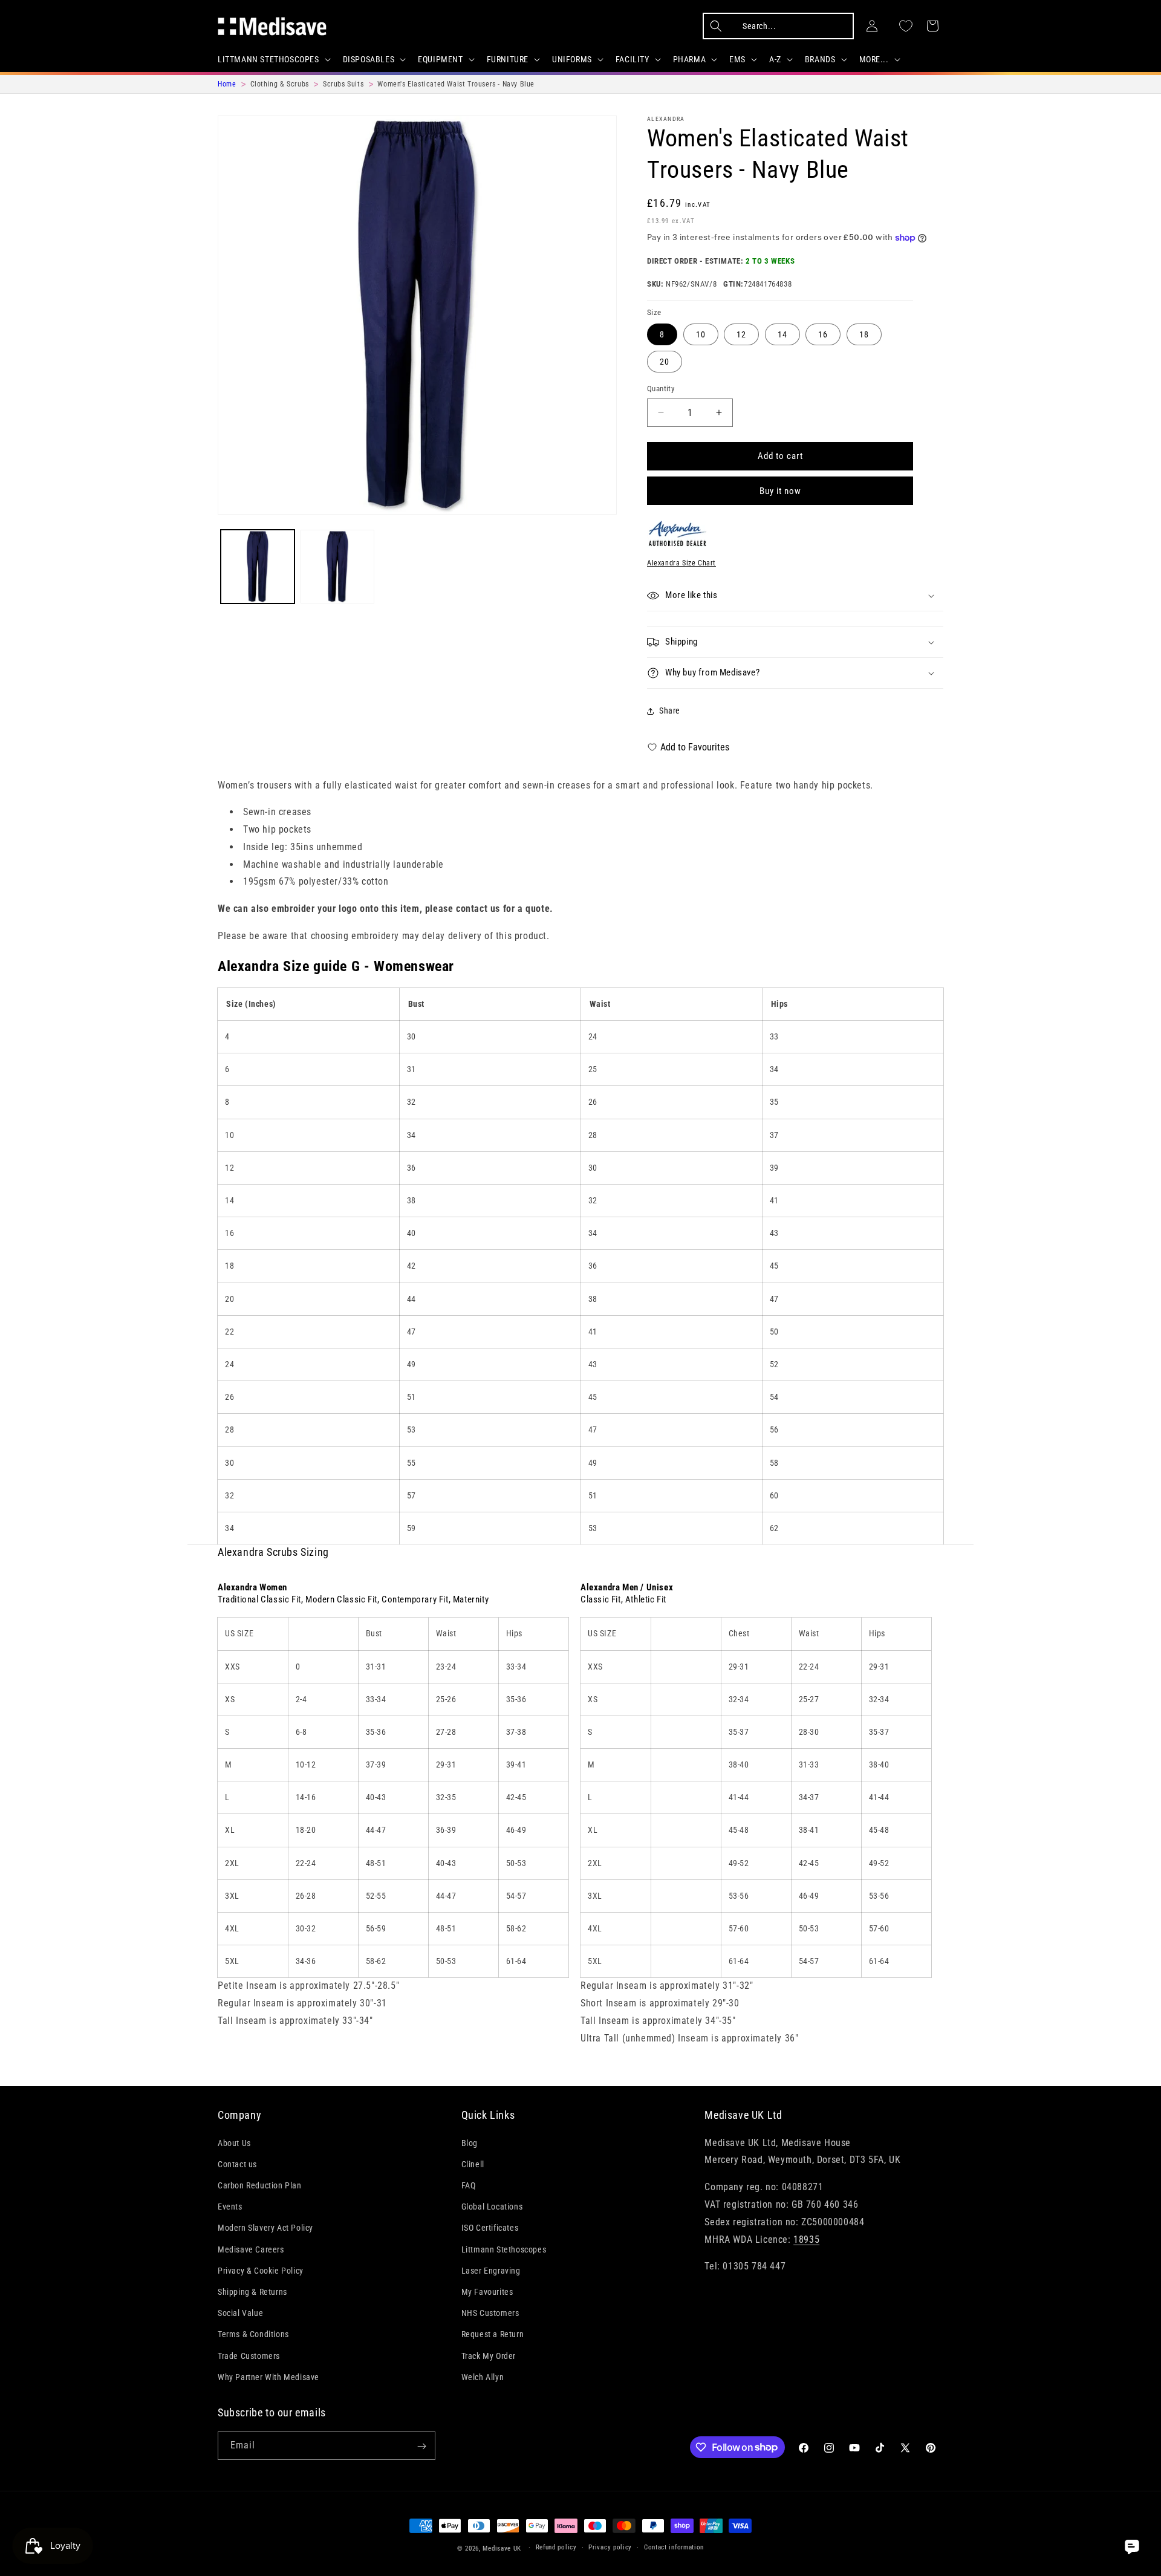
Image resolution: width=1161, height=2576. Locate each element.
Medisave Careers (251, 2249)
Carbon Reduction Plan (260, 2185)
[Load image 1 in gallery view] (258, 567)
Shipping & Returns (252, 2291)
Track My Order (489, 2355)
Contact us (237, 2164)
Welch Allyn (483, 2376)
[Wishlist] (906, 26)
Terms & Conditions (253, 2334)
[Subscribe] (421, 2446)
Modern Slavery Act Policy (265, 2228)
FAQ (469, 2185)
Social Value (240, 2312)
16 (823, 334)
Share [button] (670, 711)
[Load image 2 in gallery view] (337, 567)
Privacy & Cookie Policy (261, 2270)
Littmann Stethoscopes (504, 2249)
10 (701, 334)
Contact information (674, 2547)
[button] (273, 59)
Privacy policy (610, 2547)
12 (741, 334)
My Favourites (487, 2291)
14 (782, 334)
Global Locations (492, 2207)
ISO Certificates (490, 2228)
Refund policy (556, 2547)
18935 (806, 2239)
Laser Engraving (491, 2270)
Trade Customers (249, 2355)
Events (230, 2207)
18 (864, 334)
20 (665, 362)
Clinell (473, 2164)
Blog (470, 2142)
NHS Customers (490, 2312)
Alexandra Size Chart (681, 563)
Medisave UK (502, 2548)
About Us (234, 2142)
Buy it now (780, 491)
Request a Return (493, 2334)
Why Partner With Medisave (268, 2376)
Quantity (661, 389)
